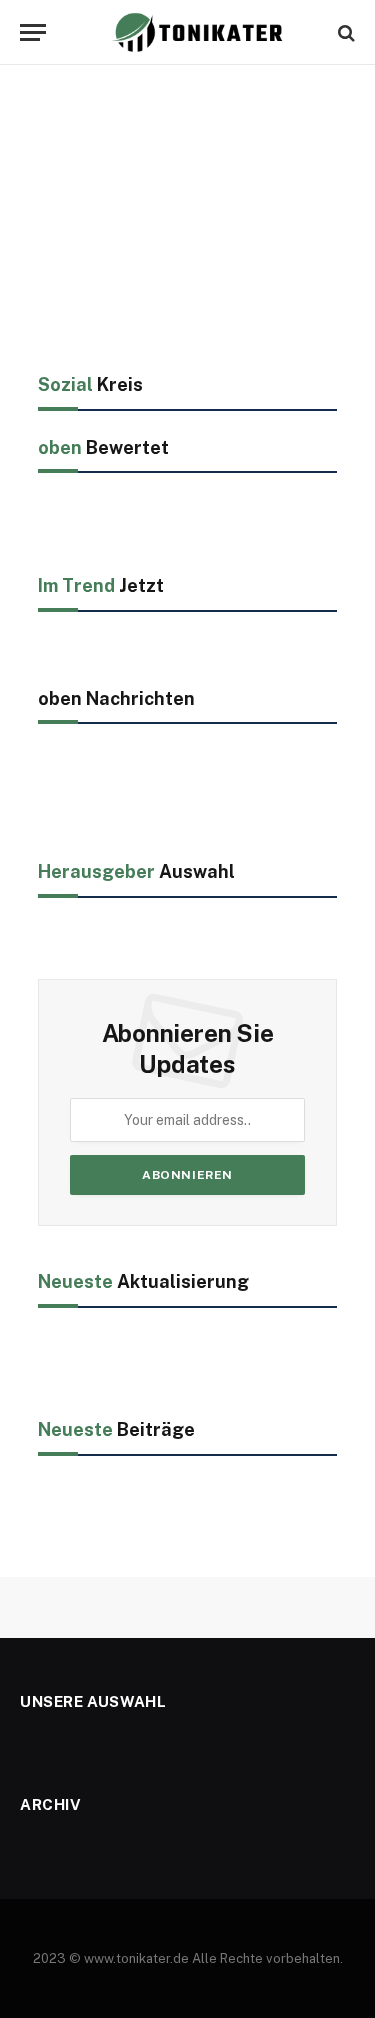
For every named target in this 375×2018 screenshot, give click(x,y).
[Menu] (33, 32)
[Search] (344, 32)
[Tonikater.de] (197, 32)
